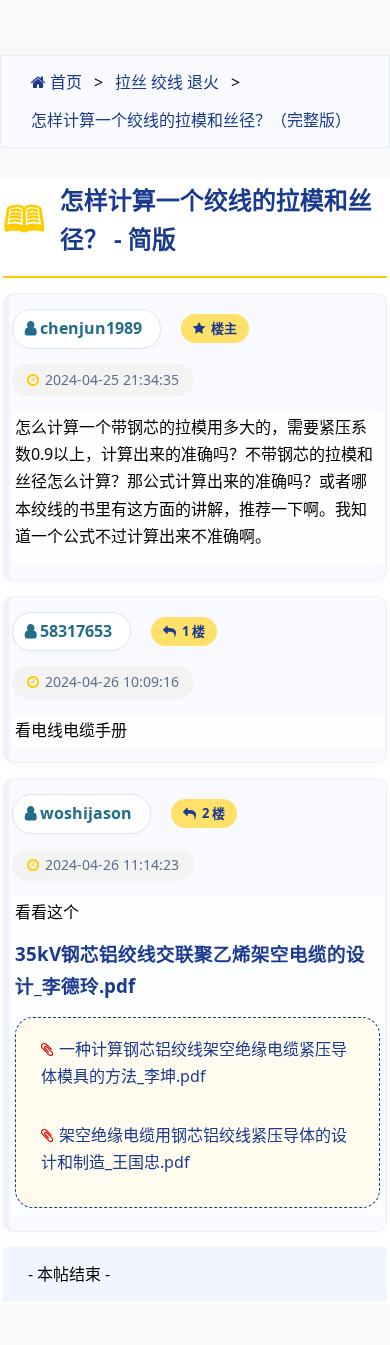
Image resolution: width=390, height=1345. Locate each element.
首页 (64, 82)
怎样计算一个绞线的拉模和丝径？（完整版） (191, 120)
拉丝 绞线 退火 (167, 82)
